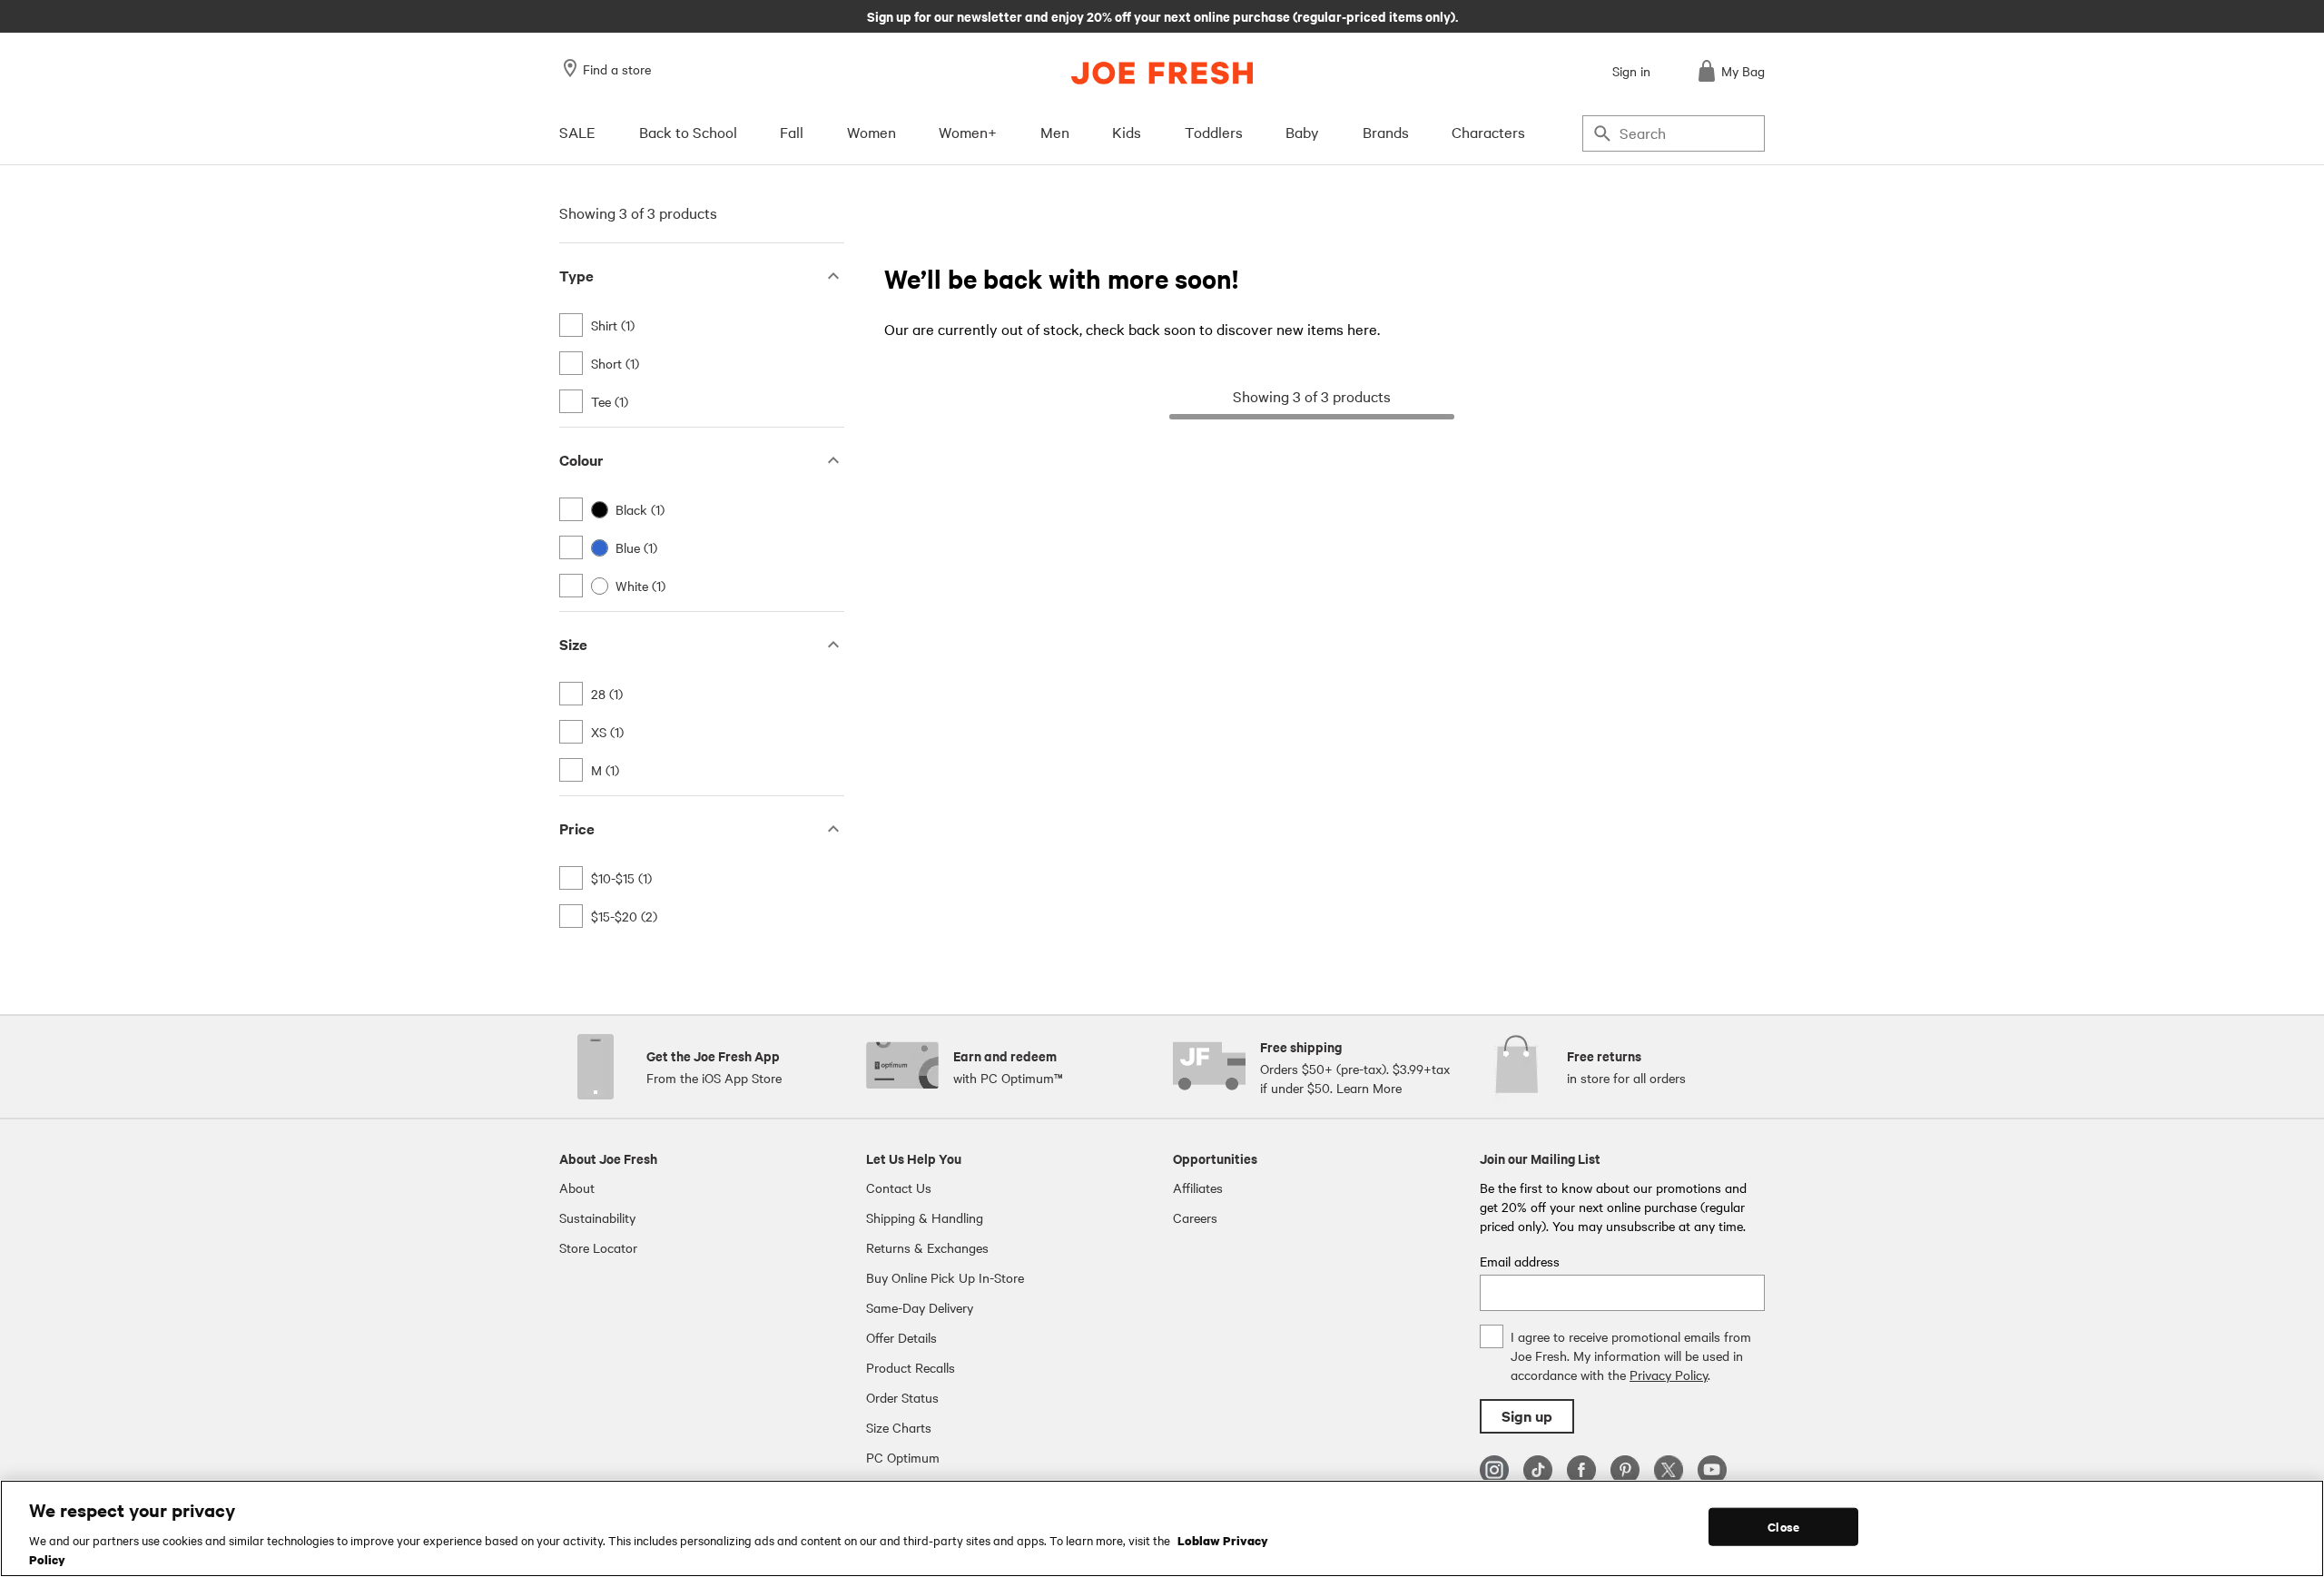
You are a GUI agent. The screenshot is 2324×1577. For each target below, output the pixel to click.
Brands (1386, 132)
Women (871, 132)
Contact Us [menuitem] (899, 1188)
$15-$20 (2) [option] (624, 916)
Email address (1520, 1261)
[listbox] (702, 363)
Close (1783, 1527)
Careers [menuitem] (1195, 1217)
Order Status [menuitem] (902, 1397)
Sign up (1527, 1416)
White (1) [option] (640, 586)
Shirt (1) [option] (613, 325)
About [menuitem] (577, 1188)
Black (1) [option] (640, 509)
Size (573, 644)
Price (577, 828)
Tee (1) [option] (610, 401)
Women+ (968, 132)
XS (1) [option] (607, 732)
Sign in (1631, 71)
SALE (577, 132)
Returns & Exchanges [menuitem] (927, 1247)
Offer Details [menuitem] (901, 1337)
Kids (1127, 132)
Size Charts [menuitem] (899, 1427)
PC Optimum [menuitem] (903, 1457)
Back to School (688, 132)
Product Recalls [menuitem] (911, 1367)
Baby (1302, 132)
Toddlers (1214, 132)
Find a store (617, 69)
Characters (1488, 132)
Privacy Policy (1669, 1375)
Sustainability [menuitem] (597, 1217)
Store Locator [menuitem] (598, 1247)
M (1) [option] (605, 770)
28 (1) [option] (607, 694)
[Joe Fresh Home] (1162, 73)
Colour (581, 460)
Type (576, 276)
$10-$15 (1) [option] (621, 878)
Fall (792, 132)
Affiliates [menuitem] (1198, 1188)
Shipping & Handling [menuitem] (925, 1217)
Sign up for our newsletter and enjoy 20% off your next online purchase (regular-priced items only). (1162, 15)
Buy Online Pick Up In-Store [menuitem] (945, 1277)
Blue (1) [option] (636, 547)
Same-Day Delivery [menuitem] (920, 1307)
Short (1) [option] (615, 363)
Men (1055, 132)
